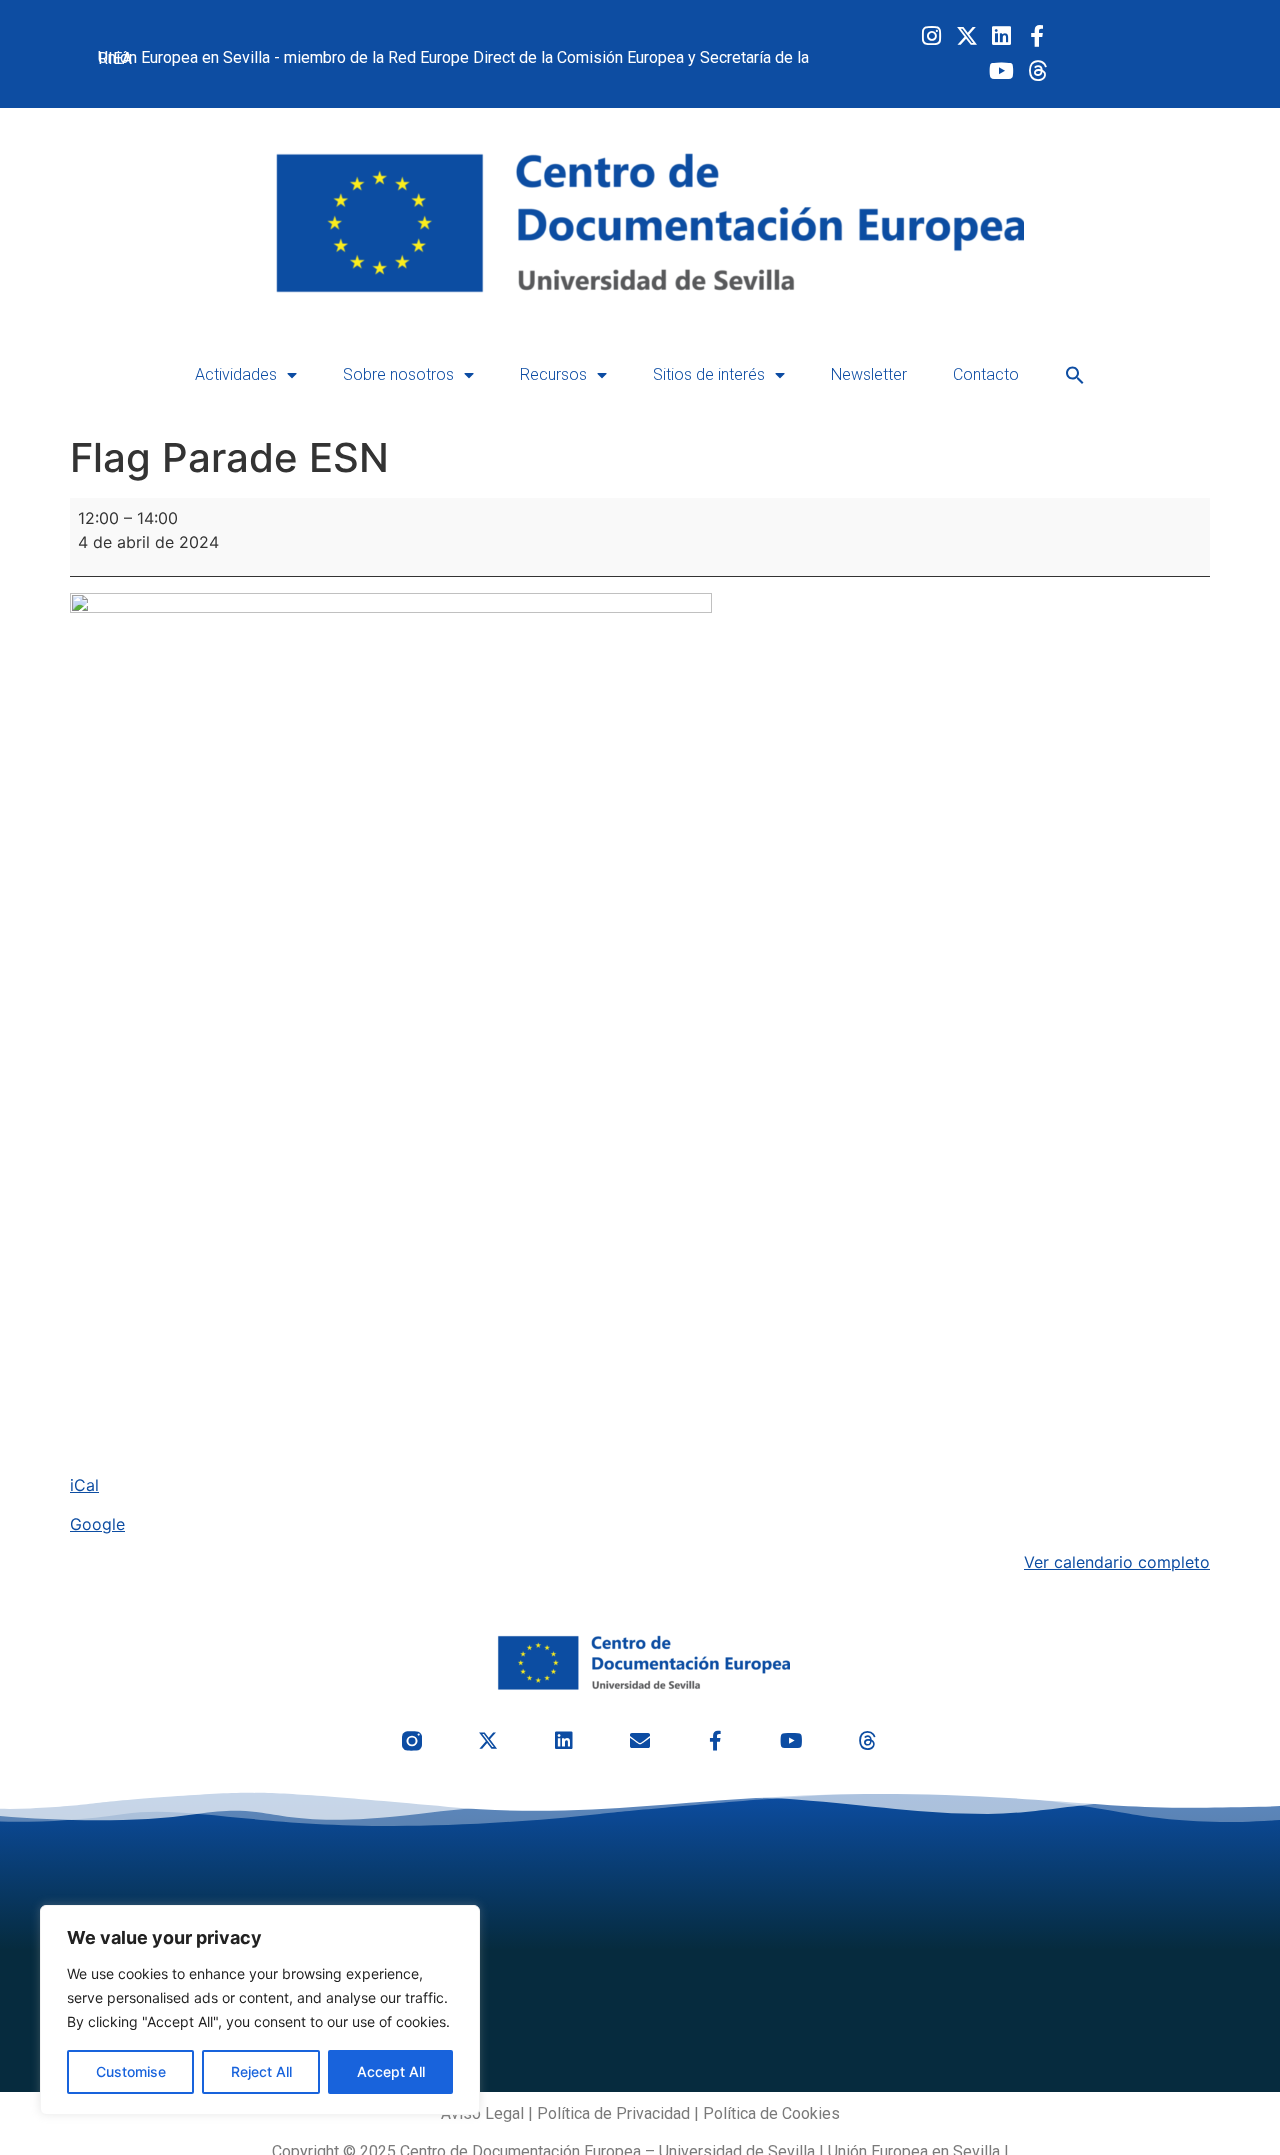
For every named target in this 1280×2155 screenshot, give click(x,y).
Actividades (236, 374)
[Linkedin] (1001, 36)
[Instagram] (931, 36)
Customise (131, 2071)
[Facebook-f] (1036, 36)
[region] (260, 2010)
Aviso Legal (482, 2113)
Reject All (261, 2071)
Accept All (391, 2071)
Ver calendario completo (1117, 1562)
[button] (1075, 375)
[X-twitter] (966, 36)
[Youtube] (1001, 71)
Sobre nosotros (398, 374)
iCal (84, 1485)
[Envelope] (640, 1741)
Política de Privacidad (613, 2113)
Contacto (986, 374)
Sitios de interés (709, 374)
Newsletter (869, 374)
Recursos (553, 374)
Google (97, 1524)
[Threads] (1036, 71)
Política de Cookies (771, 2113)
